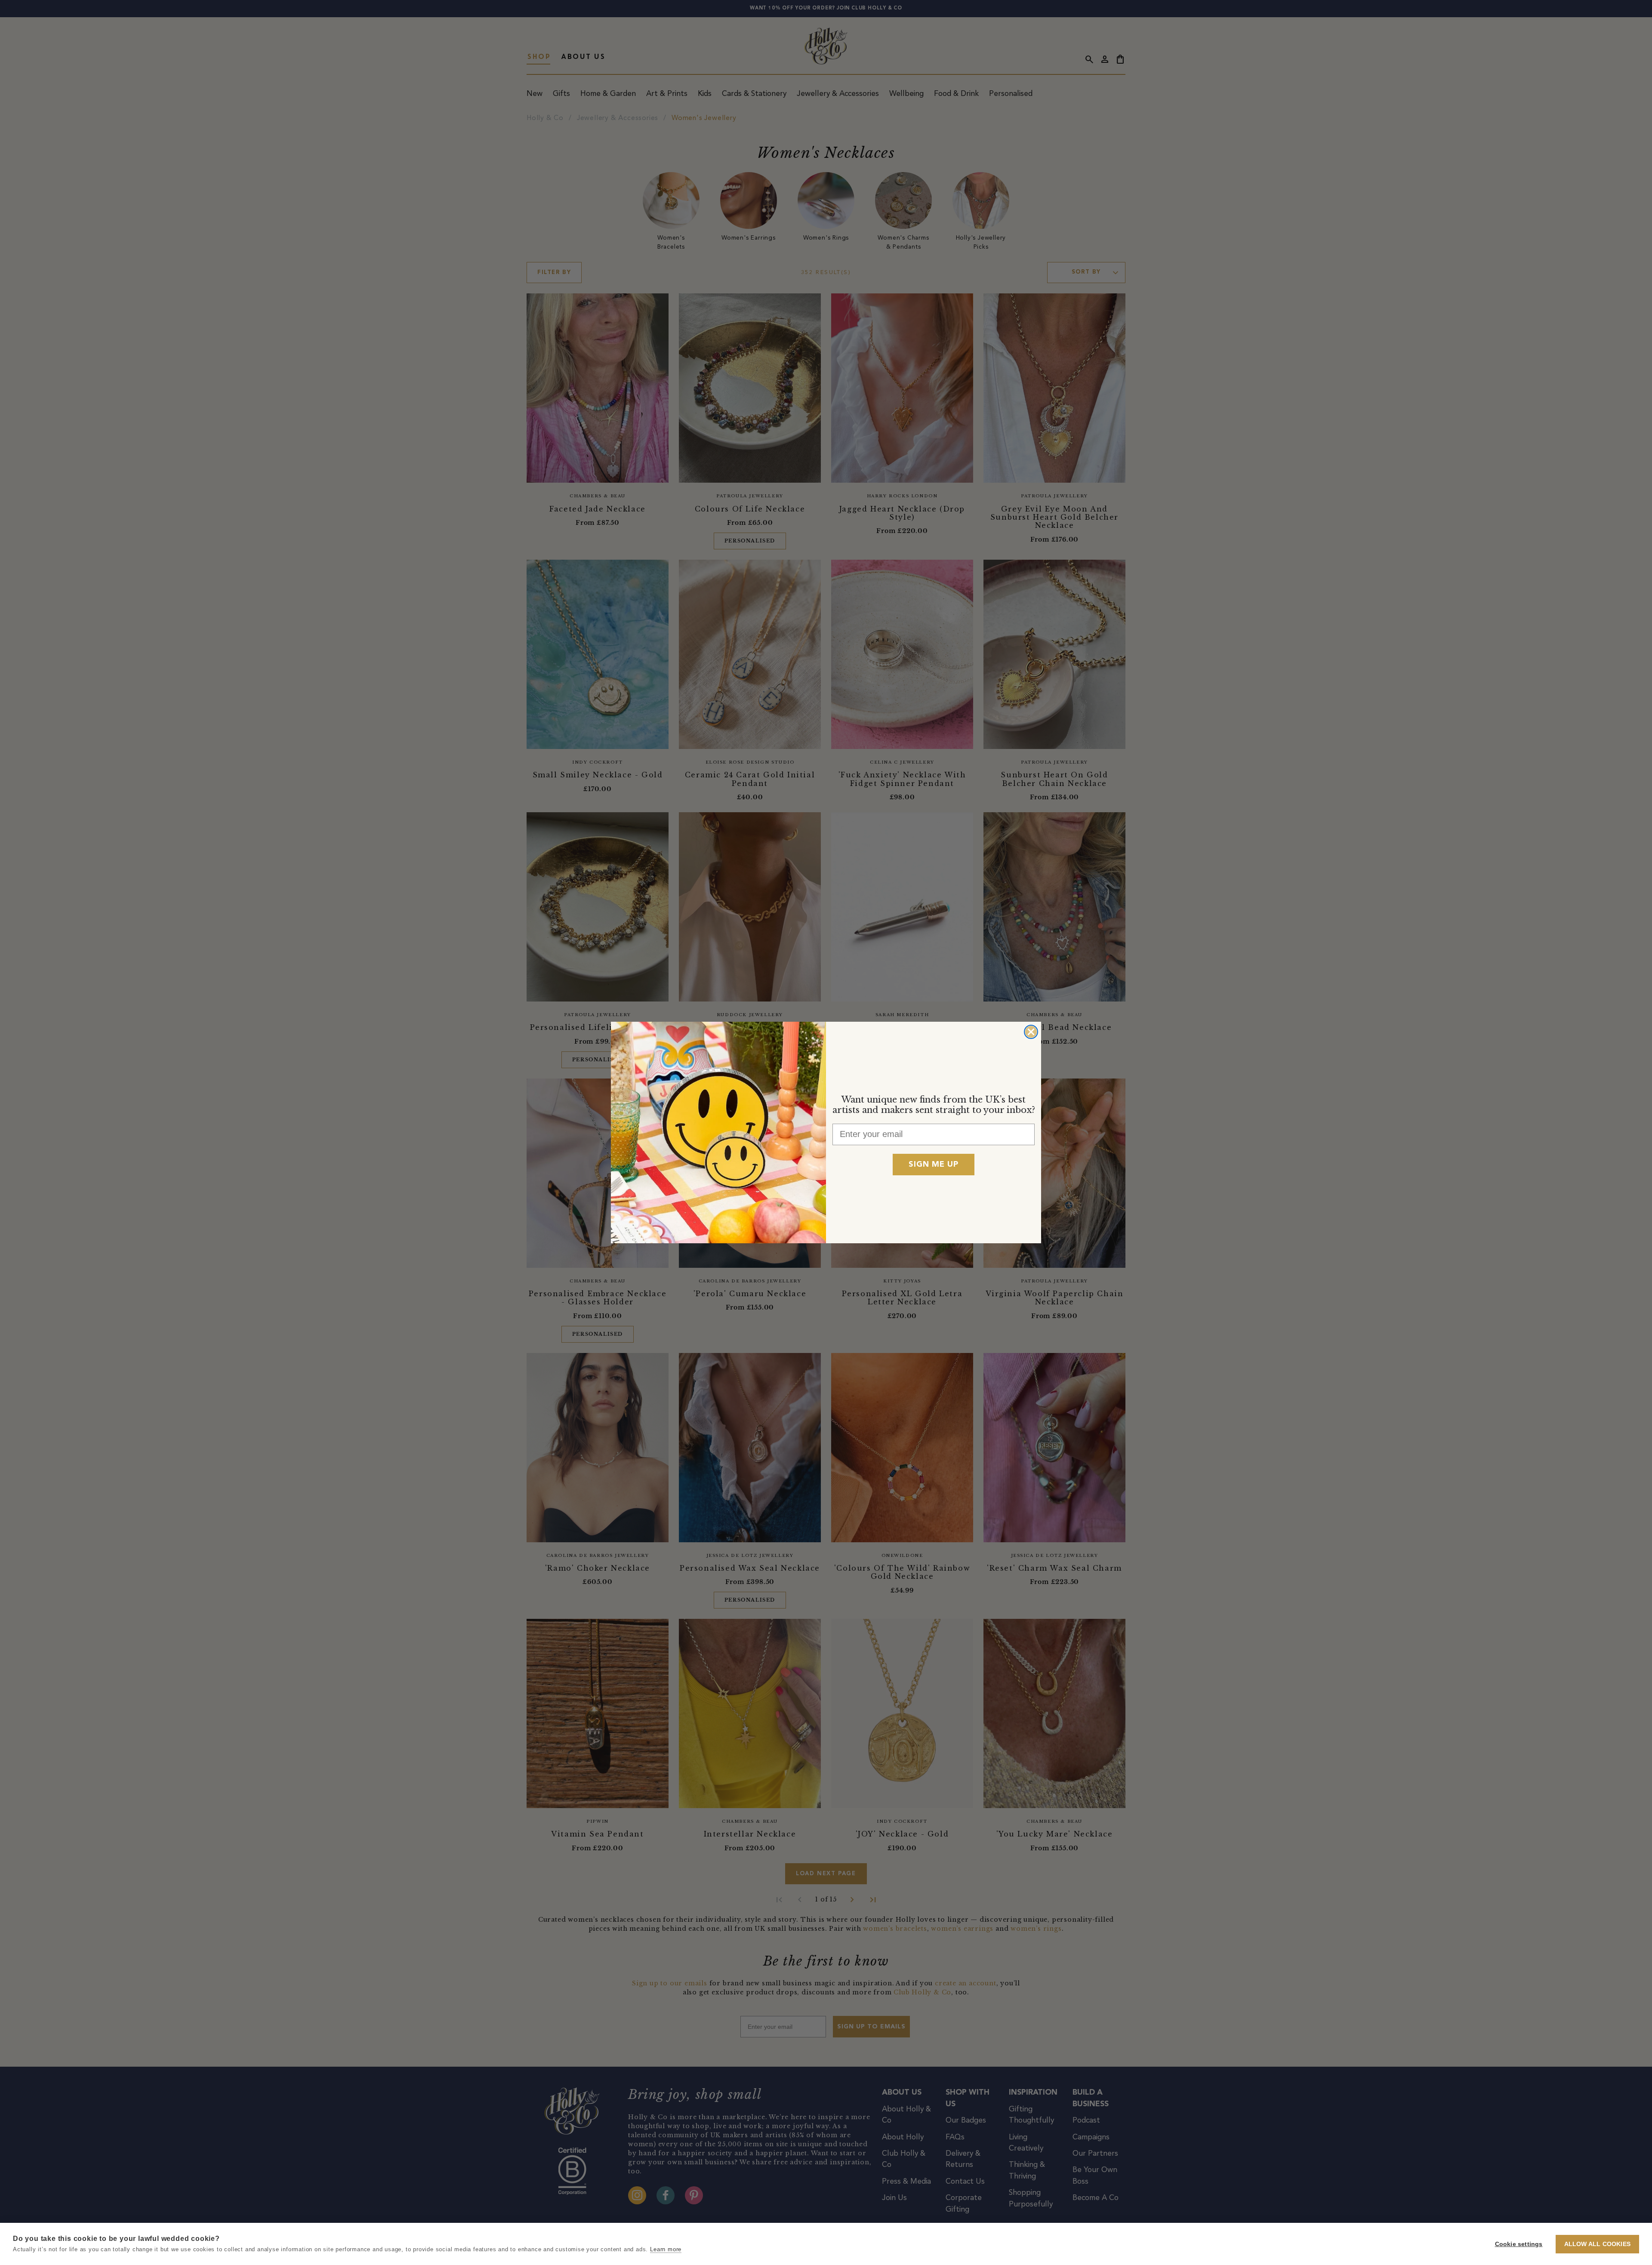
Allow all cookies (1597, 2244)
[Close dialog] (1031, 1032)
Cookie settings (1519, 2244)
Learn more (666, 2249)
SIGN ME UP (934, 1165)
